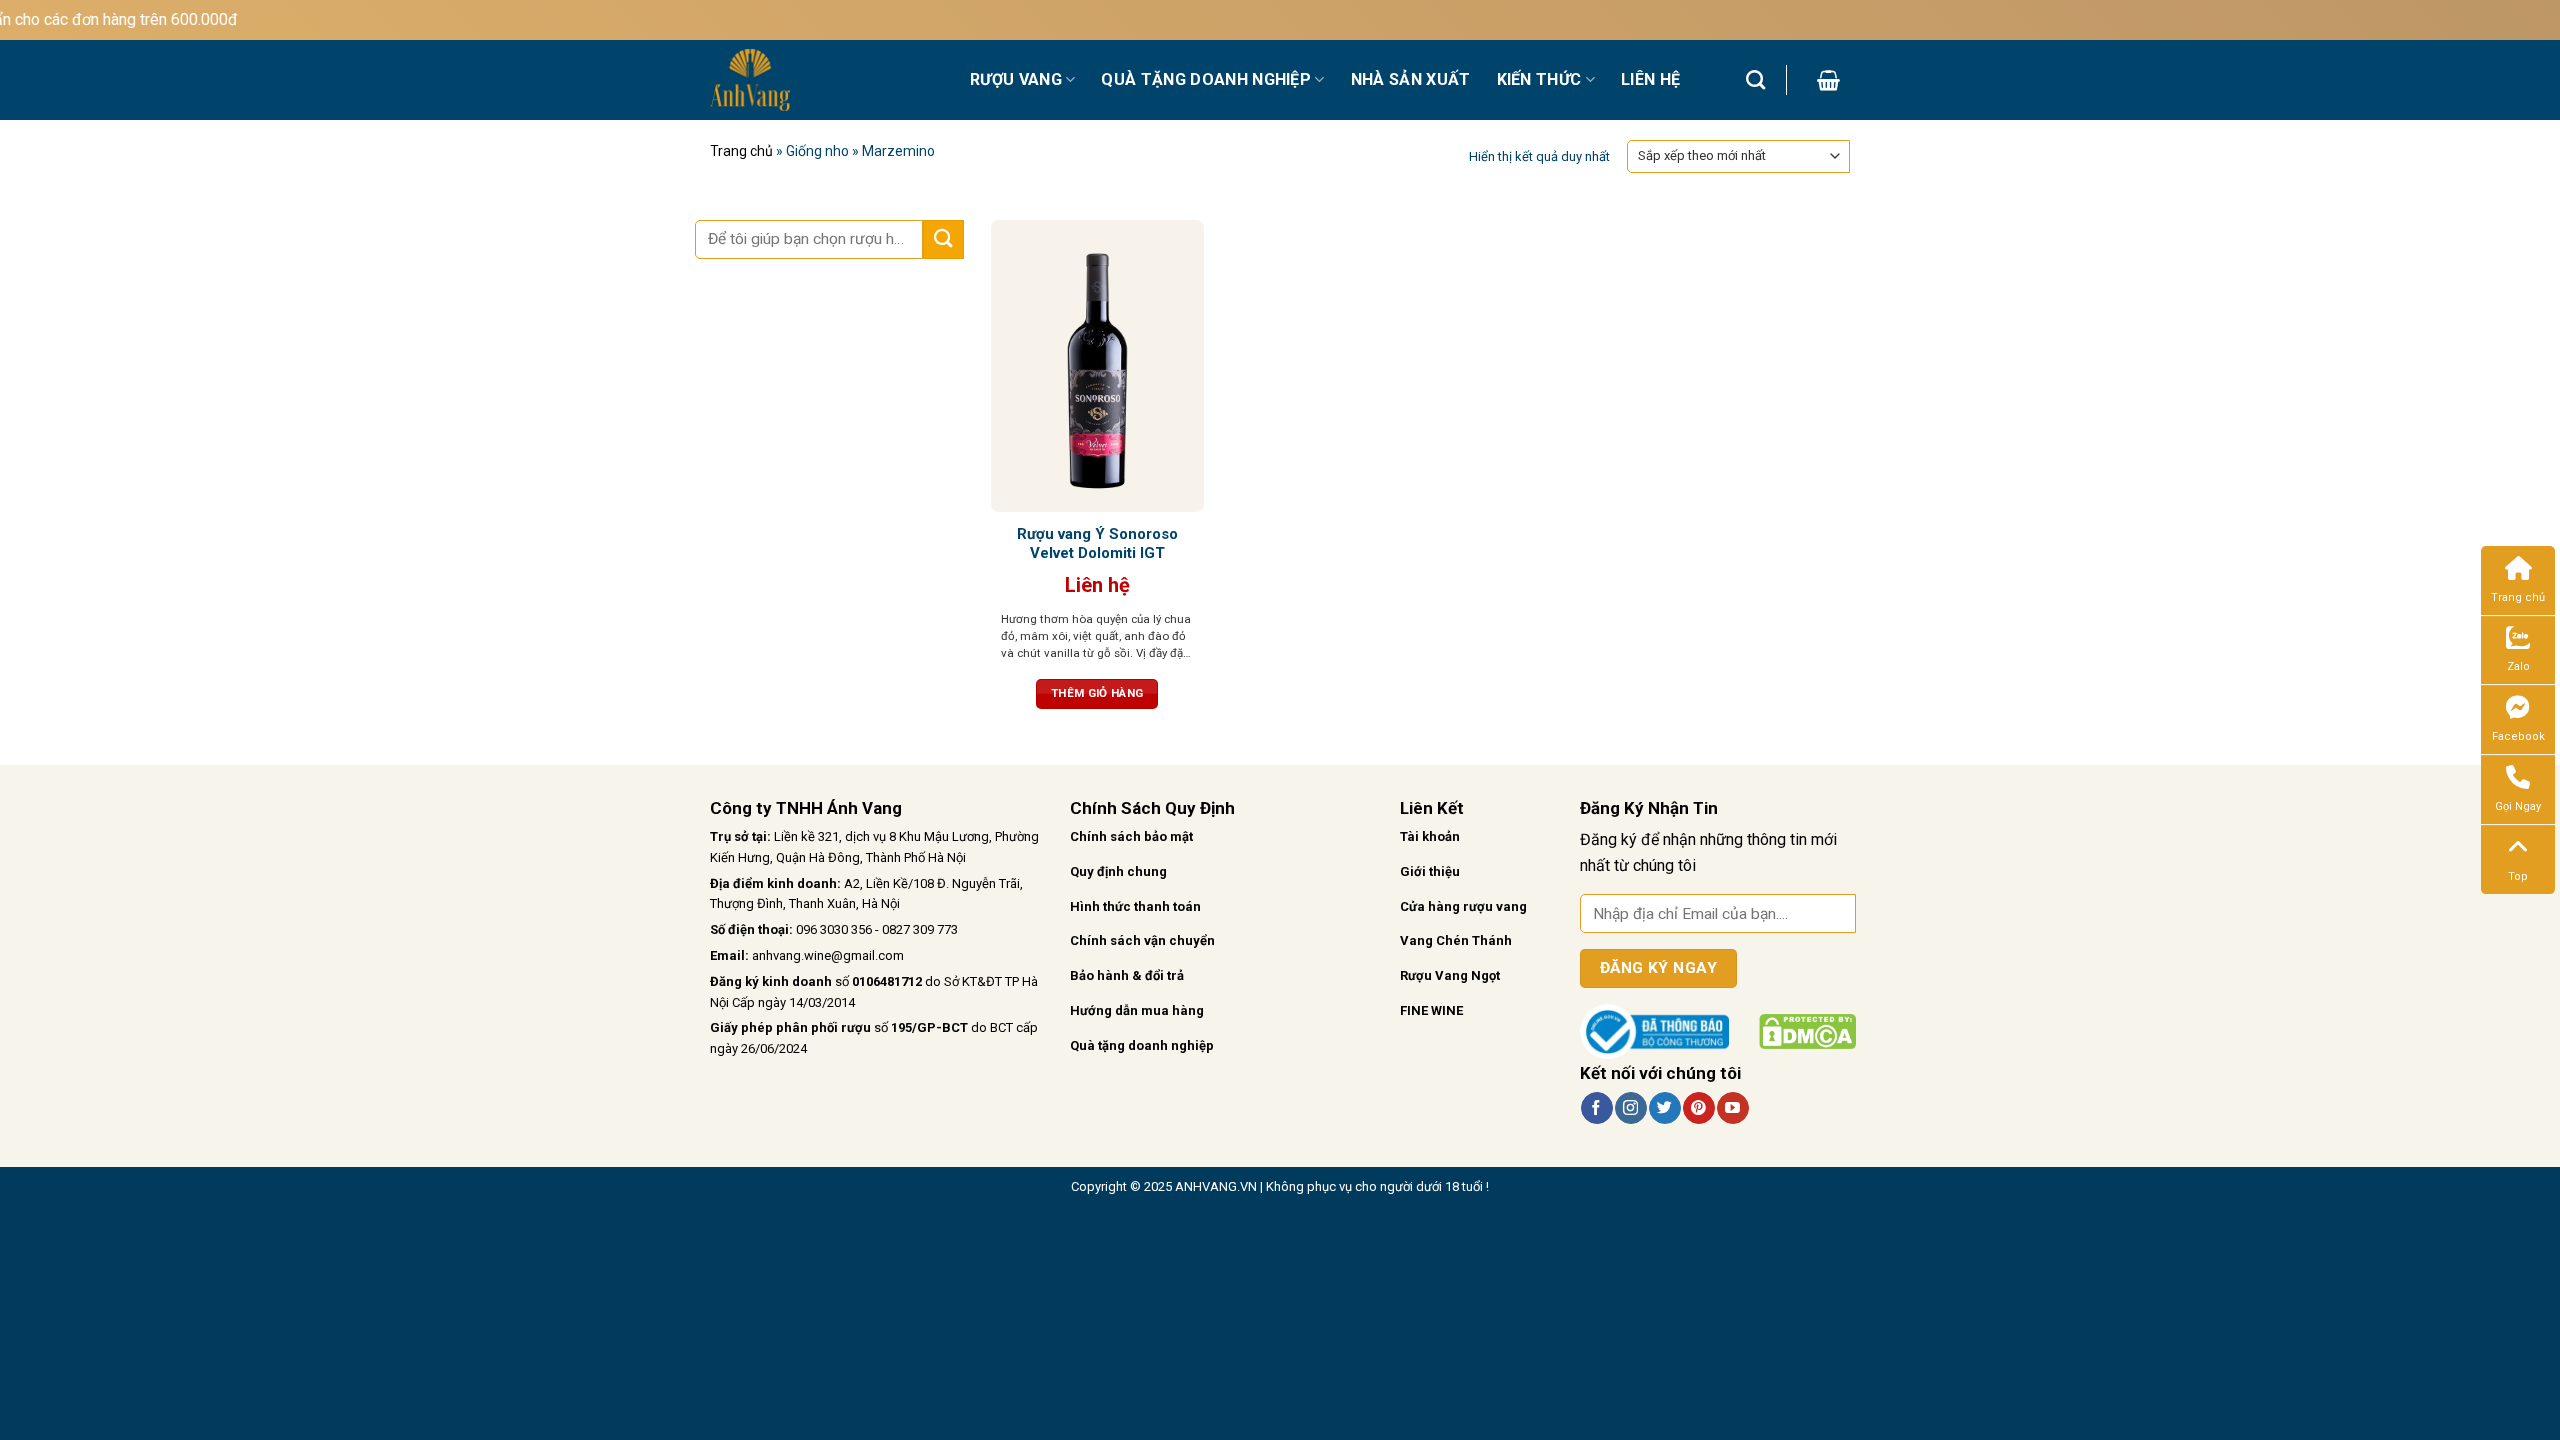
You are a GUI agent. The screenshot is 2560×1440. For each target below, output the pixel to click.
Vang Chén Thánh (1456, 940)
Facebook (2518, 736)
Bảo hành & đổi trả (1127, 975)
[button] (1828, 80)
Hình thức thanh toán (1135, 906)
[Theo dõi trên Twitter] (1664, 1108)
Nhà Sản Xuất (1411, 79)
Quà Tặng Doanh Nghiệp (1206, 79)
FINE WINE (1431, 1010)
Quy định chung (1118, 871)
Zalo (2518, 666)
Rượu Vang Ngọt (1450, 975)
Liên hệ (1650, 79)
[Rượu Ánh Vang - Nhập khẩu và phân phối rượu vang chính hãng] (825, 80)
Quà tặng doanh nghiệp (1142, 1045)
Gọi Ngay (2518, 806)
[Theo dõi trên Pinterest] (1698, 1108)
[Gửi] (943, 239)
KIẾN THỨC (1539, 79)
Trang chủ (741, 151)
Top (2518, 876)
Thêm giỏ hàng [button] (1097, 693)
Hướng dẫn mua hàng (1137, 1010)
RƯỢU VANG (1016, 79)
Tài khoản (1430, 836)
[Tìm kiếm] (1755, 79)
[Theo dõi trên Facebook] (1596, 1108)
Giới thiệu (1430, 871)
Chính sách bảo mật (1131, 836)
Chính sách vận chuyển (1142, 940)
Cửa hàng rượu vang (1463, 906)
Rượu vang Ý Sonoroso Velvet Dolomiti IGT (1097, 544)
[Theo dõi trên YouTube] (1732, 1108)
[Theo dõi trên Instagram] (1630, 1108)
